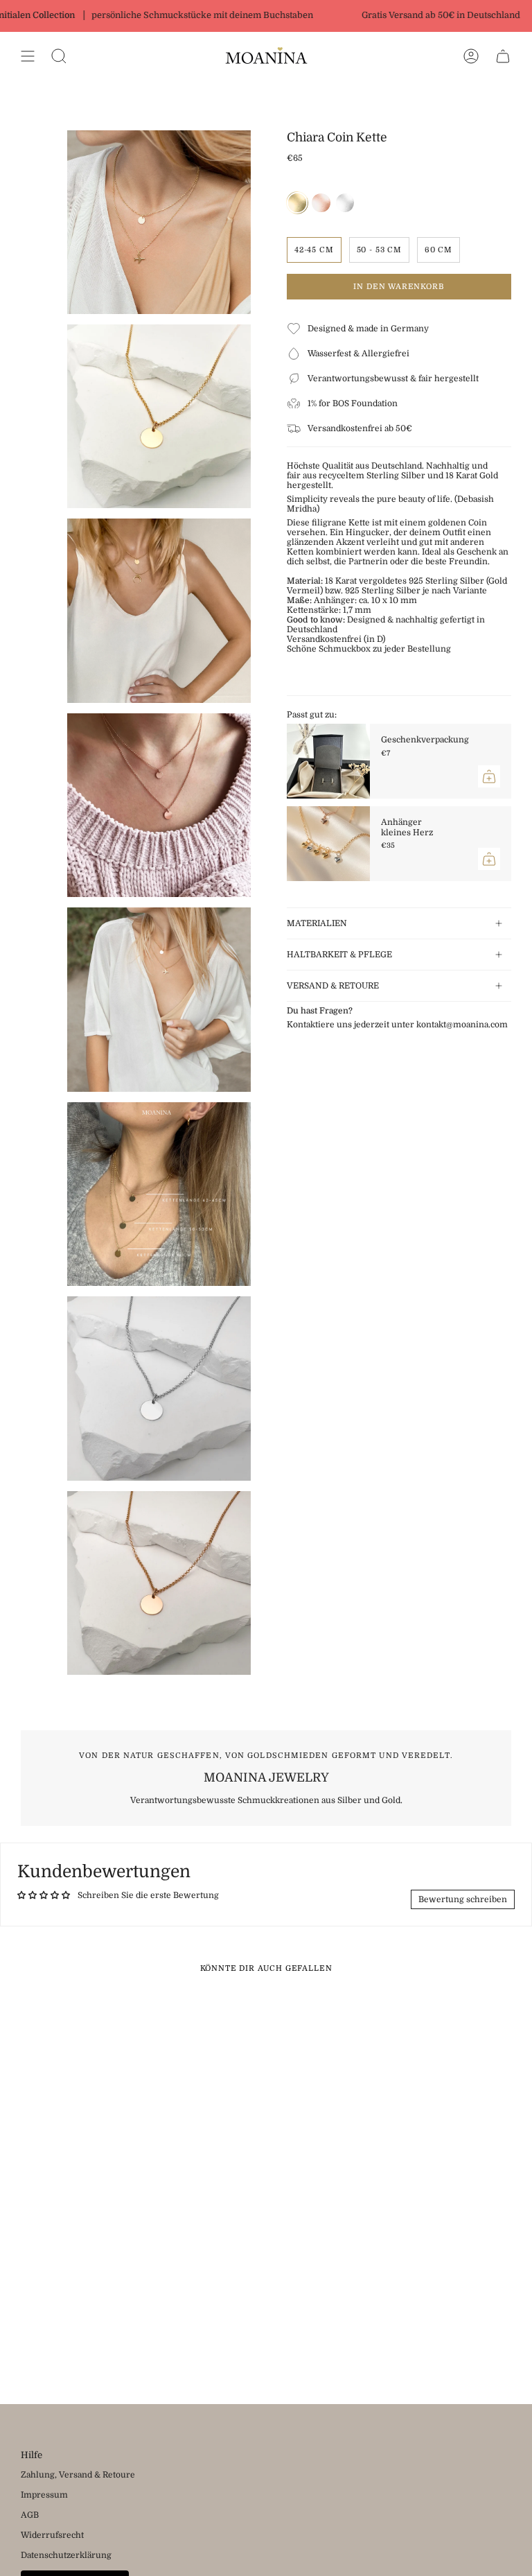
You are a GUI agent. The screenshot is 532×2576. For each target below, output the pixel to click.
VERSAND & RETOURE (333, 986)
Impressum (44, 2495)
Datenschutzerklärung (66, 2555)
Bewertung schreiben (463, 1899)
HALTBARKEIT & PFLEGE (339, 955)
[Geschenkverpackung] (328, 761)
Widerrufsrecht (52, 2535)
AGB (30, 2515)
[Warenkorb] (503, 56)
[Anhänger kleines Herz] (328, 844)
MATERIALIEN (317, 923)
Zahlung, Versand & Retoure (78, 2475)
